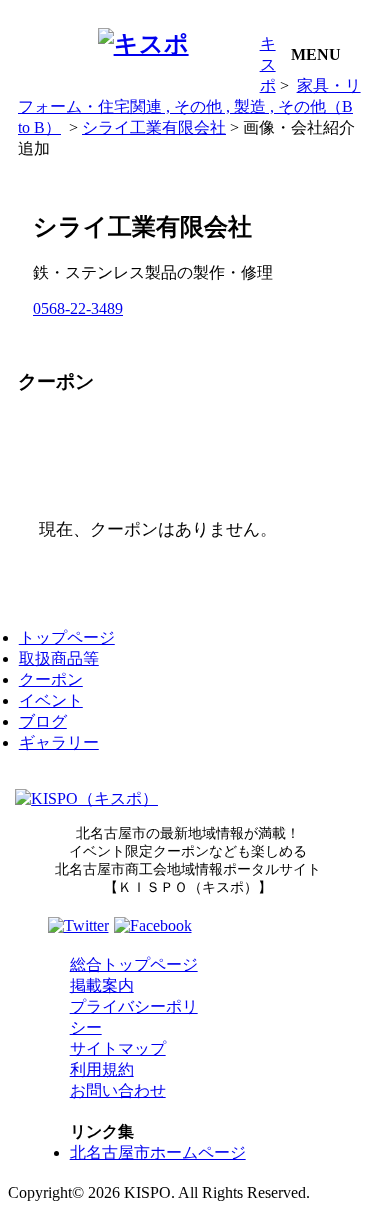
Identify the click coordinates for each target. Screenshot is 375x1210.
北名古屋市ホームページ (158, 1152)
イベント (51, 700)
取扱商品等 (59, 658)
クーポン (51, 679)
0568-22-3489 (78, 308)
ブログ (43, 721)
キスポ (268, 64)
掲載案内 (102, 985)
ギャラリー (59, 742)
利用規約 (102, 1069)
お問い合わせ (118, 1090)
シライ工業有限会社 (154, 127)
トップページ (67, 637)
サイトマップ (118, 1048)
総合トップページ (134, 964)
